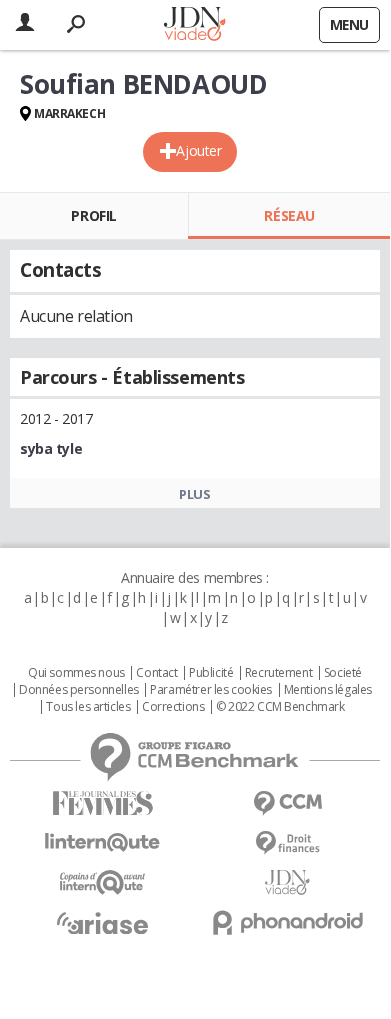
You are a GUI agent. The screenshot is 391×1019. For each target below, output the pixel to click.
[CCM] (287, 803)
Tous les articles (88, 707)
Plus (194, 494)
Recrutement (278, 673)
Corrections (173, 707)
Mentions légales (328, 690)
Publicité (211, 673)
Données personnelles (79, 690)
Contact (156, 673)
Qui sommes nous (76, 673)
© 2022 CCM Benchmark (280, 707)
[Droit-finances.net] (287, 843)
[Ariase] (102, 923)
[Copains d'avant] (102, 882)
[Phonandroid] (287, 922)
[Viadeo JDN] (287, 882)
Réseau (289, 215)
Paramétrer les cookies (211, 690)
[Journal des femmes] (102, 803)
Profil (93, 215)
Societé (343, 673)
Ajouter (198, 150)
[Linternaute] (102, 842)
